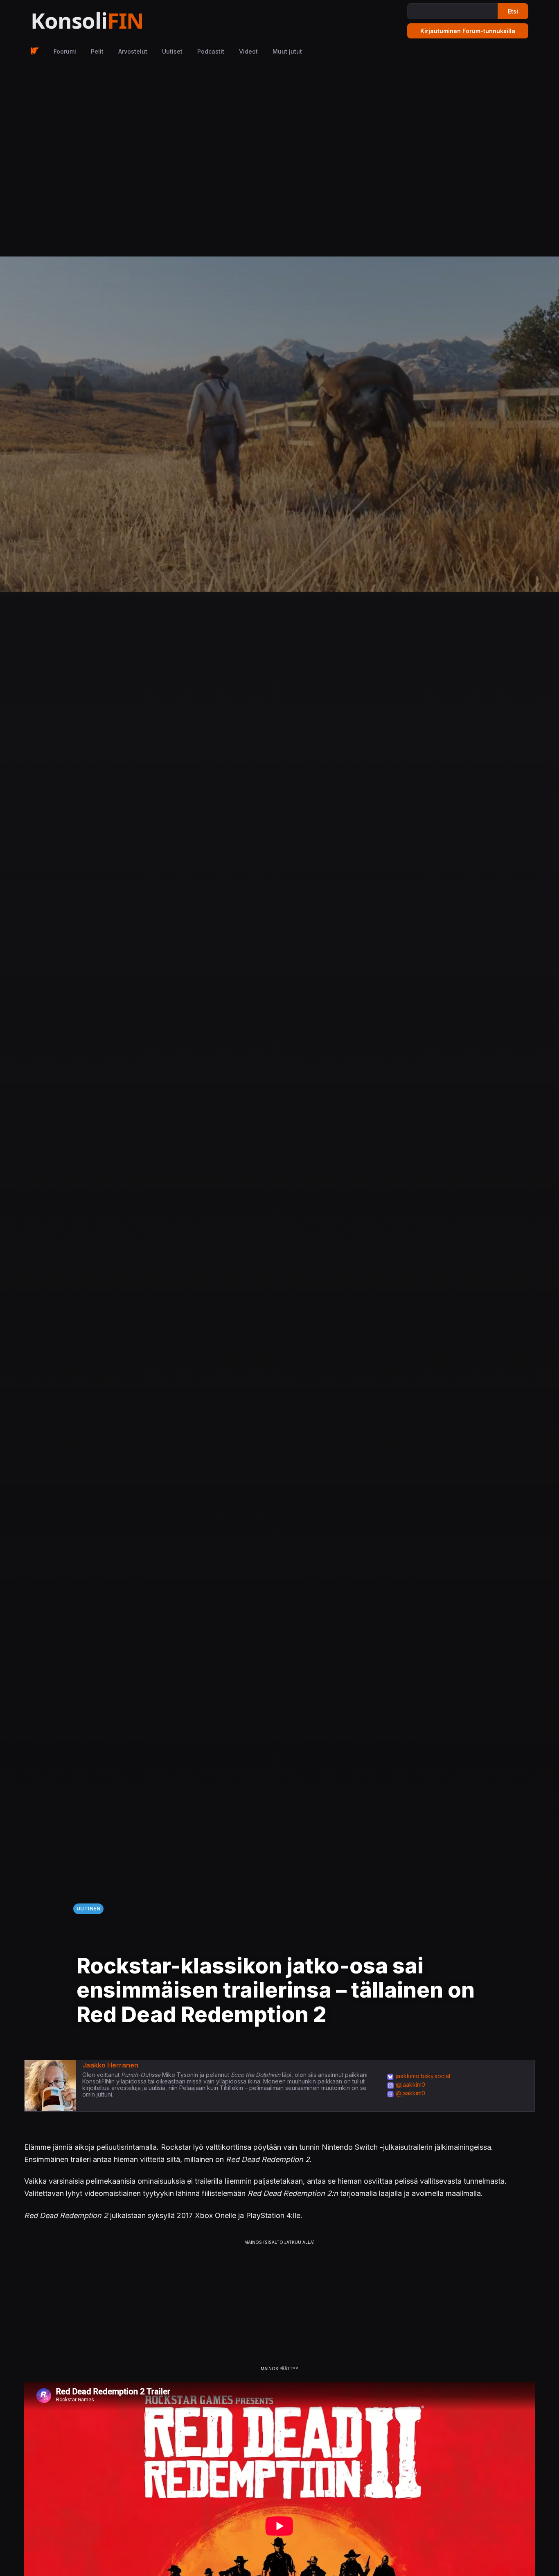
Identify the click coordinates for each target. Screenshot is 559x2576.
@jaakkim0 (410, 2084)
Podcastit (211, 51)
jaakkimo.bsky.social (423, 2076)
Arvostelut (133, 51)
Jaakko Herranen (110, 2065)
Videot (248, 51)
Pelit (97, 51)
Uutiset (172, 51)
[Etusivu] (107, 21)
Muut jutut (287, 51)
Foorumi (65, 51)
